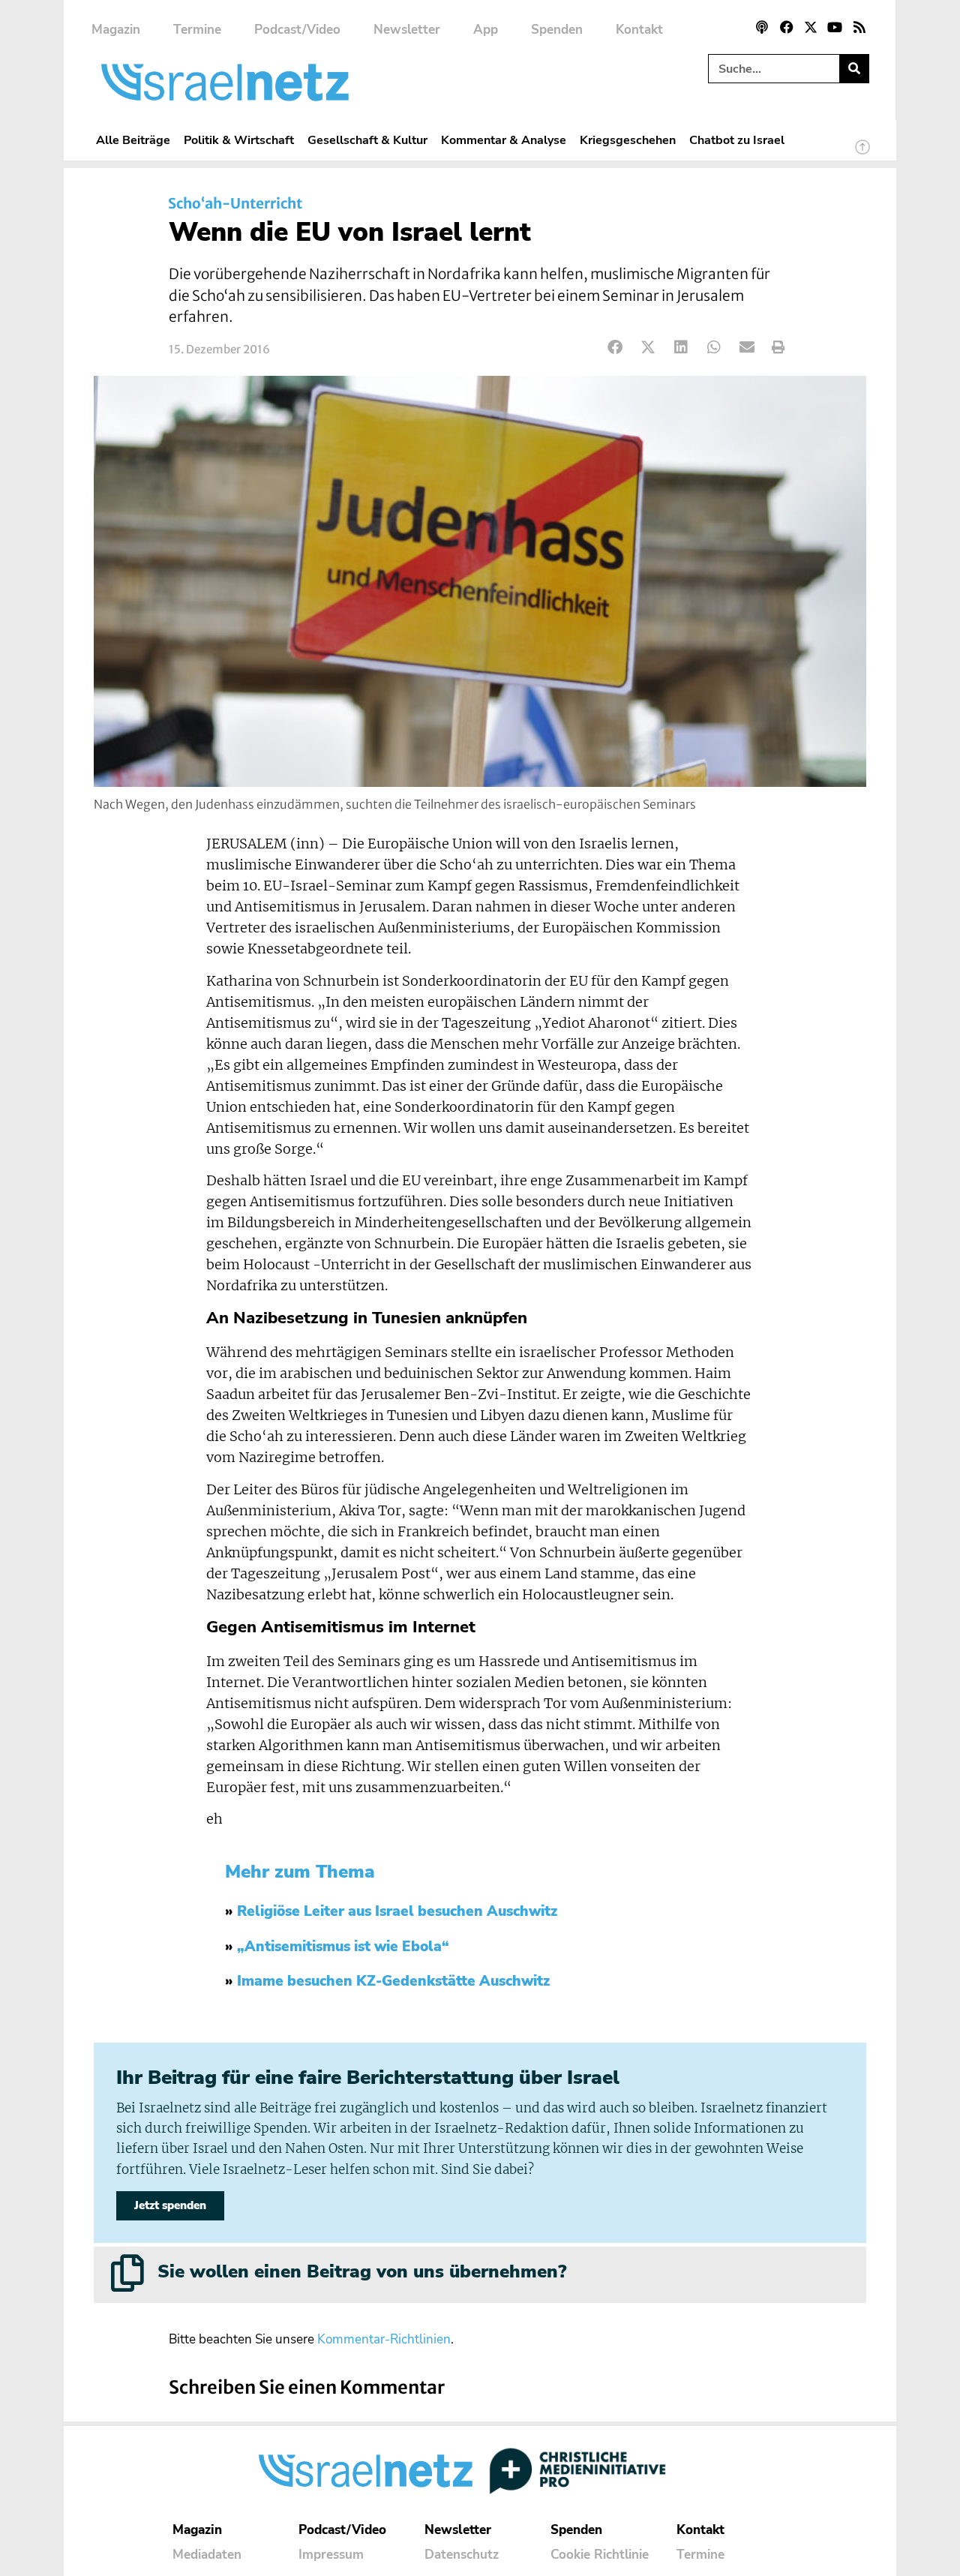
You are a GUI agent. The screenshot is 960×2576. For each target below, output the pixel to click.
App (486, 30)
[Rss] (859, 27)
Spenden (557, 30)
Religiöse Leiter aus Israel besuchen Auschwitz (397, 1911)
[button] (615, 348)
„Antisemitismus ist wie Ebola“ (343, 1947)
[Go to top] (862, 154)
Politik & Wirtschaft (239, 140)
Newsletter (407, 30)
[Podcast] (762, 27)
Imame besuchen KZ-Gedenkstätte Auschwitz (393, 1981)
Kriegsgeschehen (628, 140)
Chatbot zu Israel (737, 140)
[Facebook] (786, 27)
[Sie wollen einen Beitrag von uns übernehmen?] (127, 2273)
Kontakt (639, 30)
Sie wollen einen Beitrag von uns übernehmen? (362, 2271)
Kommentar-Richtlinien (384, 2339)
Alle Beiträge (133, 140)
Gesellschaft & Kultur (367, 140)
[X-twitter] (811, 27)
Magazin (116, 30)
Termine (197, 30)
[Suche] (854, 69)
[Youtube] (835, 27)
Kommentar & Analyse (504, 140)
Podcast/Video (297, 30)
